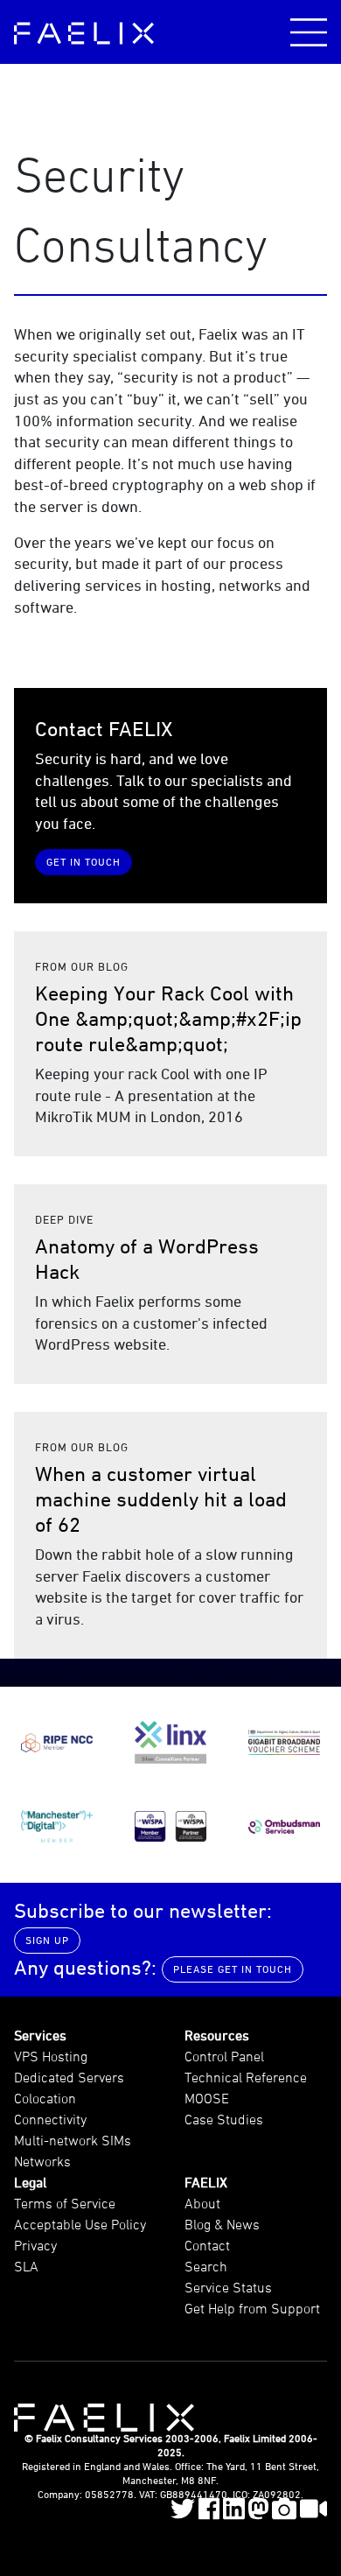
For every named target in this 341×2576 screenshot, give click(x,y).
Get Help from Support (252, 2308)
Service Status (228, 2287)
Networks (42, 2161)
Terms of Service (65, 2203)
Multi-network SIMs (73, 2140)
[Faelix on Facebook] (209, 2509)
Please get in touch (233, 1969)
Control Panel (224, 2056)
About (202, 2203)
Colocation (45, 2098)
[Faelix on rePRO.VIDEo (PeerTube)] (314, 2509)
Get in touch (84, 862)
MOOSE (207, 2098)
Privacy (35, 2245)
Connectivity (50, 2119)
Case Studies (224, 2119)
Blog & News (222, 2224)
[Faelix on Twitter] (183, 2509)
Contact (207, 2245)
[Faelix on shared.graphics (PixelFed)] (284, 2509)
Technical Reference (246, 2077)
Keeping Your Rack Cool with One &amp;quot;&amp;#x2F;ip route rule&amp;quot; (168, 1018)
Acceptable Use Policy (80, 2224)
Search (206, 2266)
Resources (217, 2035)
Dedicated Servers (69, 2077)
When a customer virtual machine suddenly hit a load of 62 (161, 1499)
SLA (26, 2266)
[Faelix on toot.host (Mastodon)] (258, 2509)
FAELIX (206, 2182)
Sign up (47, 1940)
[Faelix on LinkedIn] (234, 2509)
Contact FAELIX (104, 729)
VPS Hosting (51, 2056)
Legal (30, 2182)
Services (40, 2035)
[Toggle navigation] (309, 32)
